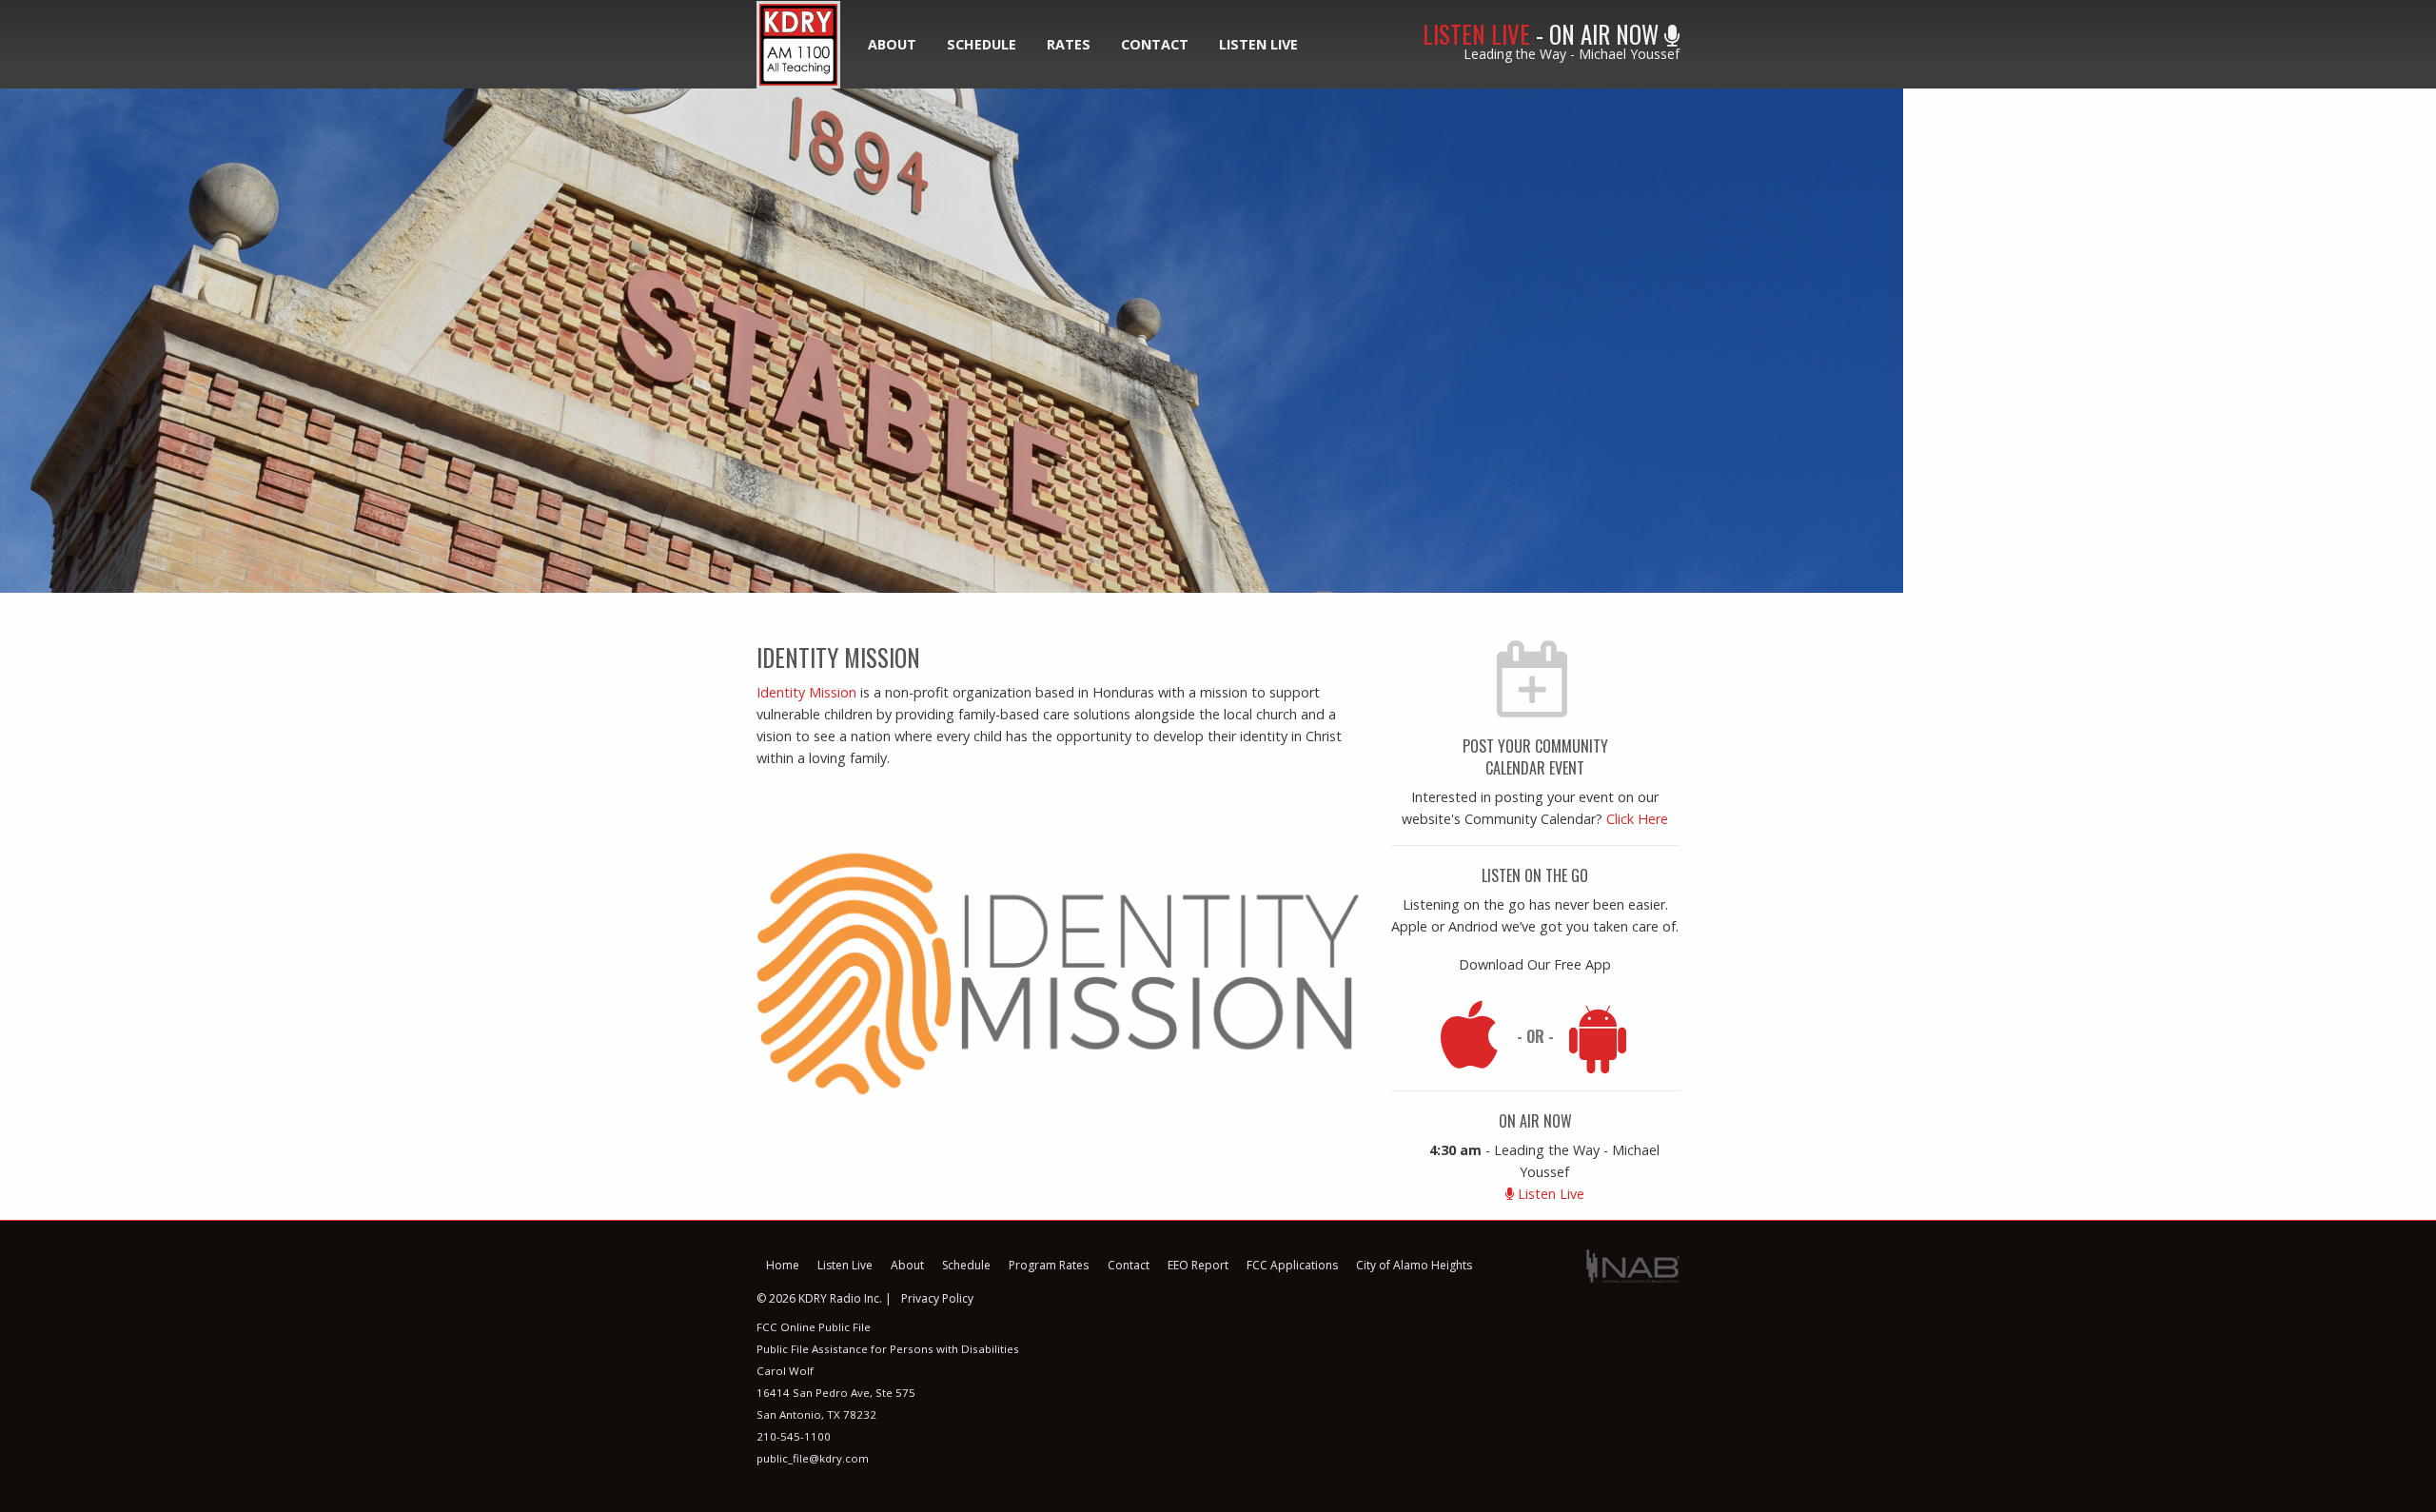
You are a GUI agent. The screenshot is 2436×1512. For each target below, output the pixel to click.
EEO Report (1198, 1265)
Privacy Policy (937, 1298)
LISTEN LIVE (1476, 34)
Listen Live (1258, 44)
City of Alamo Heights (1414, 1265)
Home (783, 1265)
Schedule (982, 44)
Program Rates (1049, 1265)
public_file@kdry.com (813, 1458)
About (892, 44)
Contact (1155, 44)
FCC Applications (1292, 1265)
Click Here (1637, 819)
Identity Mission (806, 692)
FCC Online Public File (814, 1327)
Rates (1069, 44)
